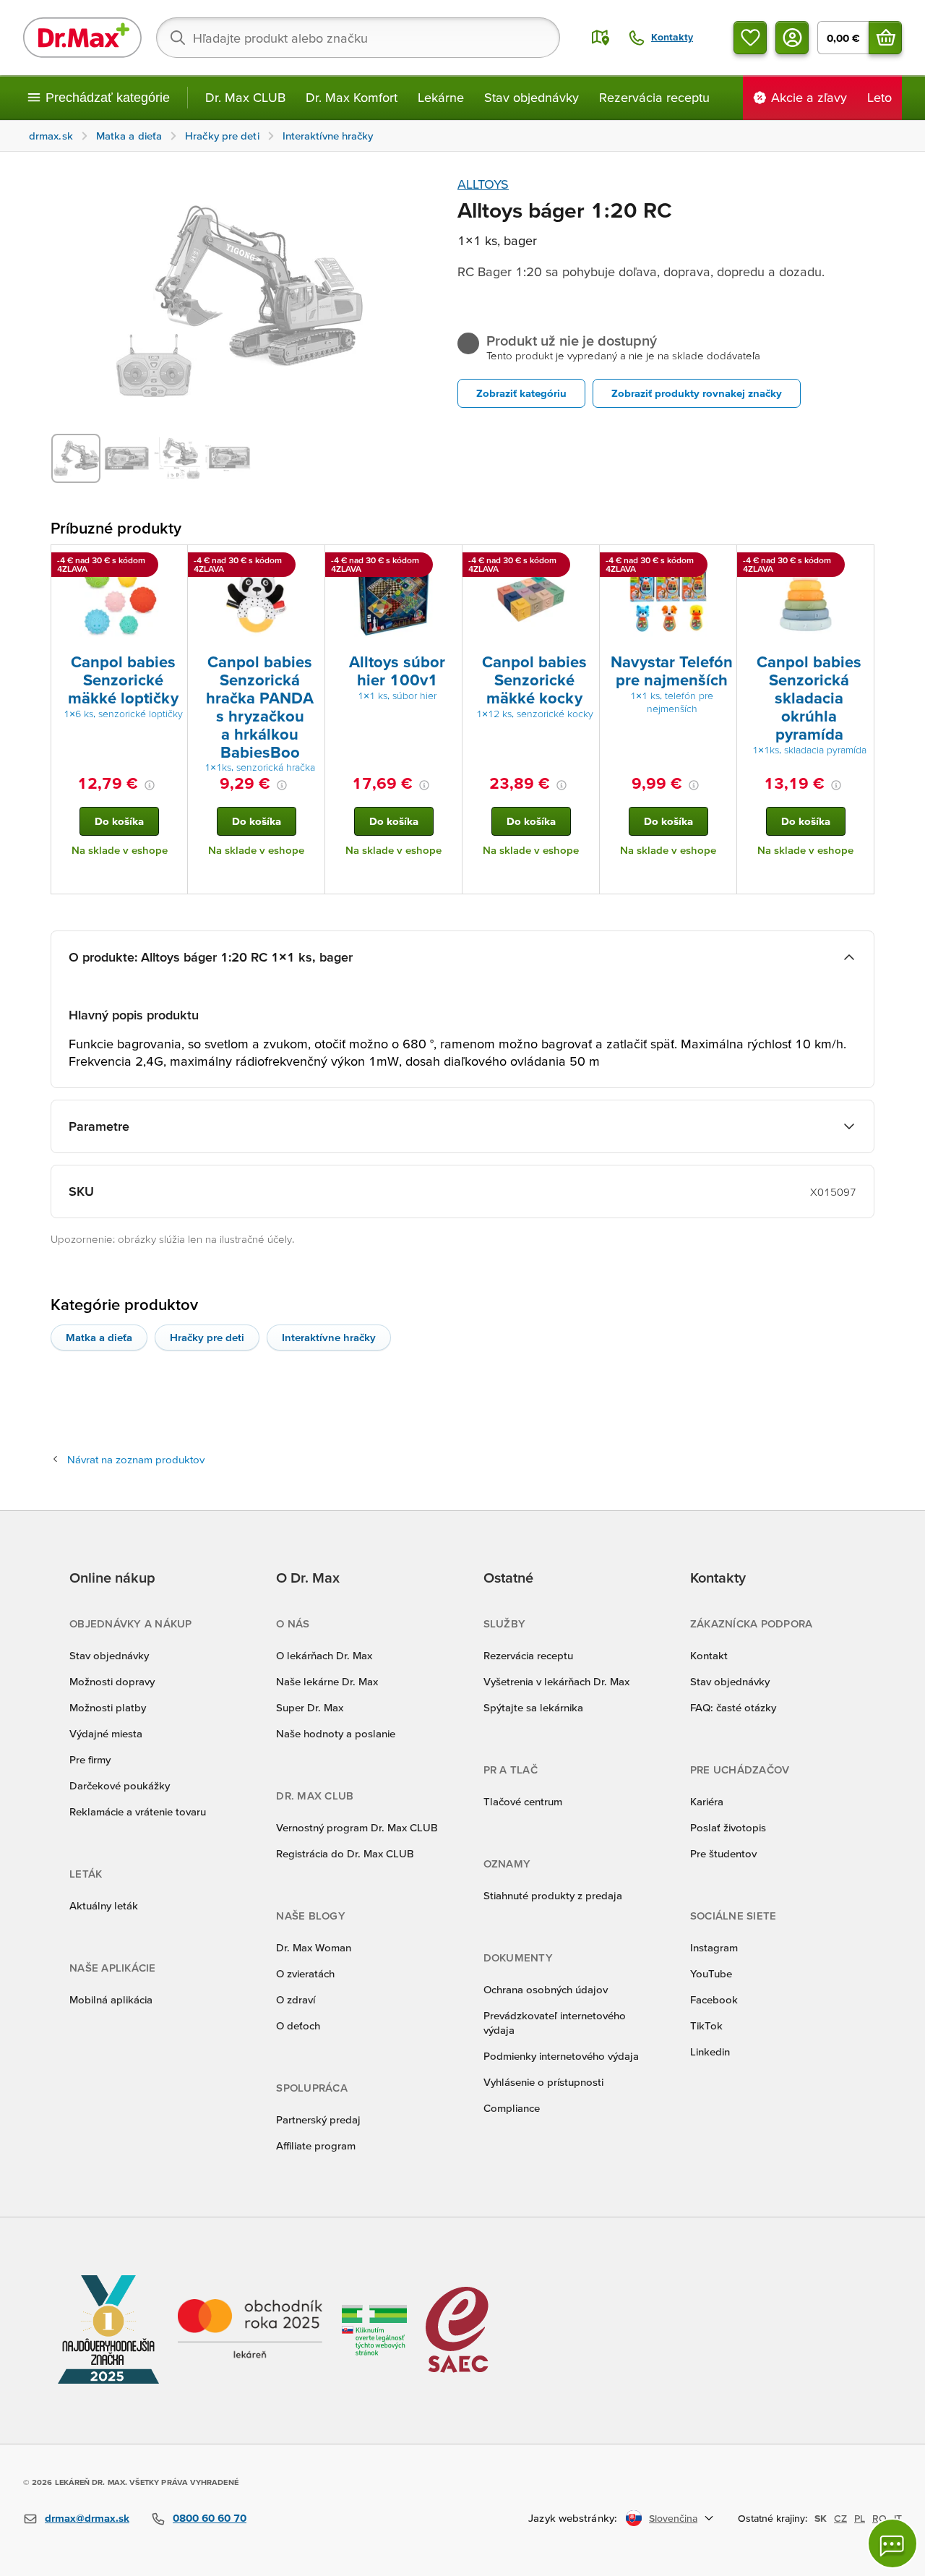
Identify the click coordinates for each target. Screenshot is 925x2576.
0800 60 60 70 (210, 2518)
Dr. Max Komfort (352, 97)
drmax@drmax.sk (87, 2518)
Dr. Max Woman (314, 1947)
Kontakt (709, 1655)
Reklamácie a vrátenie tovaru (138, 1811)
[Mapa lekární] (601, 38)
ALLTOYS (483, 184)
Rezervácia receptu (654, 97)
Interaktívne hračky (329, 1337)
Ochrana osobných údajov (546, 1989)
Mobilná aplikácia (111, 1999)
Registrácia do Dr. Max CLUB (345, 1853)
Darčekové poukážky (120, 1785)
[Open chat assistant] (892, 2543)
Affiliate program (316, 2145)
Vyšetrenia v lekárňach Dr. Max (556, 1681)
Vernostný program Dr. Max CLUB (357, 1827)
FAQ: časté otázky (733, 1707)
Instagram (714, 1947)
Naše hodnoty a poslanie (336, 1733)
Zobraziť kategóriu (521, 393)
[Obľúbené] (750, 38)
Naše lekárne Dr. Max (327, 1681)
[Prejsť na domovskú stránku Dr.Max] (82, 38)
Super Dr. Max (310, 1707)
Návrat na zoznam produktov (136, 1459)
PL (860, 2518)
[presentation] (119, 598)
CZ (840, 2518)
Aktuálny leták (104, 1905)
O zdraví (296, 1999)
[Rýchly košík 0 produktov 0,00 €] (885, 38)
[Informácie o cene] (150, 785)
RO (879, 2518)
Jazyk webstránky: (573, 2518)
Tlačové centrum (523, 1801)
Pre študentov (723, 1853)
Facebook (714, 1999)
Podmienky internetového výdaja (561, 2056)
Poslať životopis (728, 1827)
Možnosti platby (108, 1707)
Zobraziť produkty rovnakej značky (697, 393)
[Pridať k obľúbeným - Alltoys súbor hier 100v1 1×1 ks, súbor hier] (446, 562)
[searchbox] (358, 38)
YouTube (711, 1973)
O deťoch (298, 2025)
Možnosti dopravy (112, 1681)
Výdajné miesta (106, 1733)
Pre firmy (90, 1759)
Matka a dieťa (99, 1337)
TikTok (706, 2025)
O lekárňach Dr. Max (324, 1655)
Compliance (512, 2108)
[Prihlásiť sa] (792, 38)
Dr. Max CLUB (245, 97)
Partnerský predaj (318, 2119)
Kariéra (707, 1801)
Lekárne (441, 97)
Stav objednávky (532, 97)
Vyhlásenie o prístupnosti (543, 2082)
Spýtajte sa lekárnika (533, 1707)
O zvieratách (305, 1973)
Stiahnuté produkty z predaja (553, 1895)
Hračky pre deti (207, 1337)
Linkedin (710, 2051)
